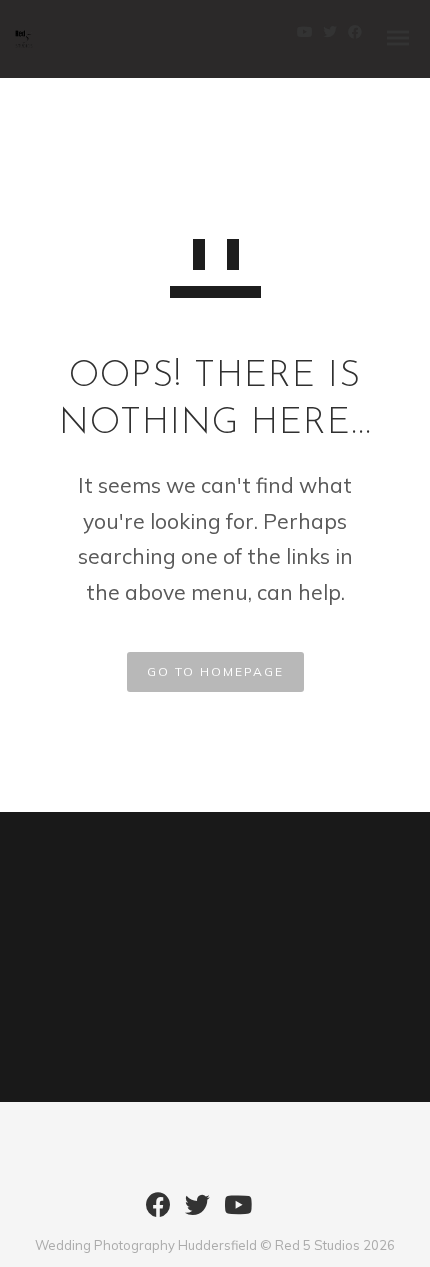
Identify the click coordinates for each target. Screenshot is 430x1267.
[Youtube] (238, 1212)
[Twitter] (197, 1212)
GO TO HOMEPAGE (215, 671)
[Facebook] (158, 1212)
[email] (275, 1212)
